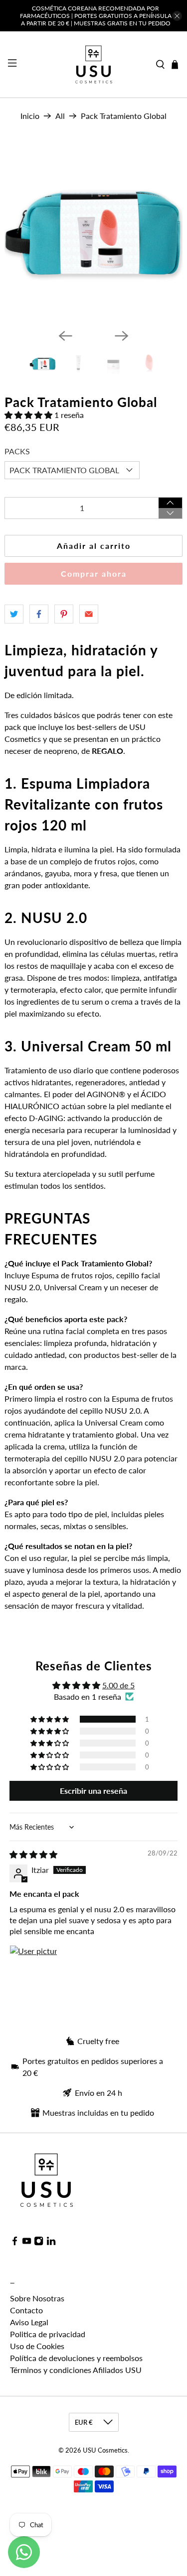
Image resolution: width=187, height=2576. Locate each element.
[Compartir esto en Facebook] (39, 614)
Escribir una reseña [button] (93, 1791)
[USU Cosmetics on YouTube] (27, 2242)
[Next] (122, 336)
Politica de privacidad (48, 2334)
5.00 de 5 (118, 1685)
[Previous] (65, 336)
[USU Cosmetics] (94, 64)
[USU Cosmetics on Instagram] (39, 2242)
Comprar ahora (94, 573)
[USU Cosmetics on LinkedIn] (51, 2242)
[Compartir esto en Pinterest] (64, 614)
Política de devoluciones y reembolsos (76, 2358)
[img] (33, 1854)
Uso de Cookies (37, 2346)
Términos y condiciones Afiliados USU (76, 2370)
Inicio (30, 116)
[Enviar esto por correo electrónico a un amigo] (89, 614)
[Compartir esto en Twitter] (14, 614)
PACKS (17, 451)
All (60, 116)
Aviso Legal (29, 2322)
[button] (28, 415)
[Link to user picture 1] (33, 1969)
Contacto (26, 2310)
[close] (177, 16)
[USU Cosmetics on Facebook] (15, 2242)
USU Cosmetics (105, 2450)
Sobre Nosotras (37, 2298)
